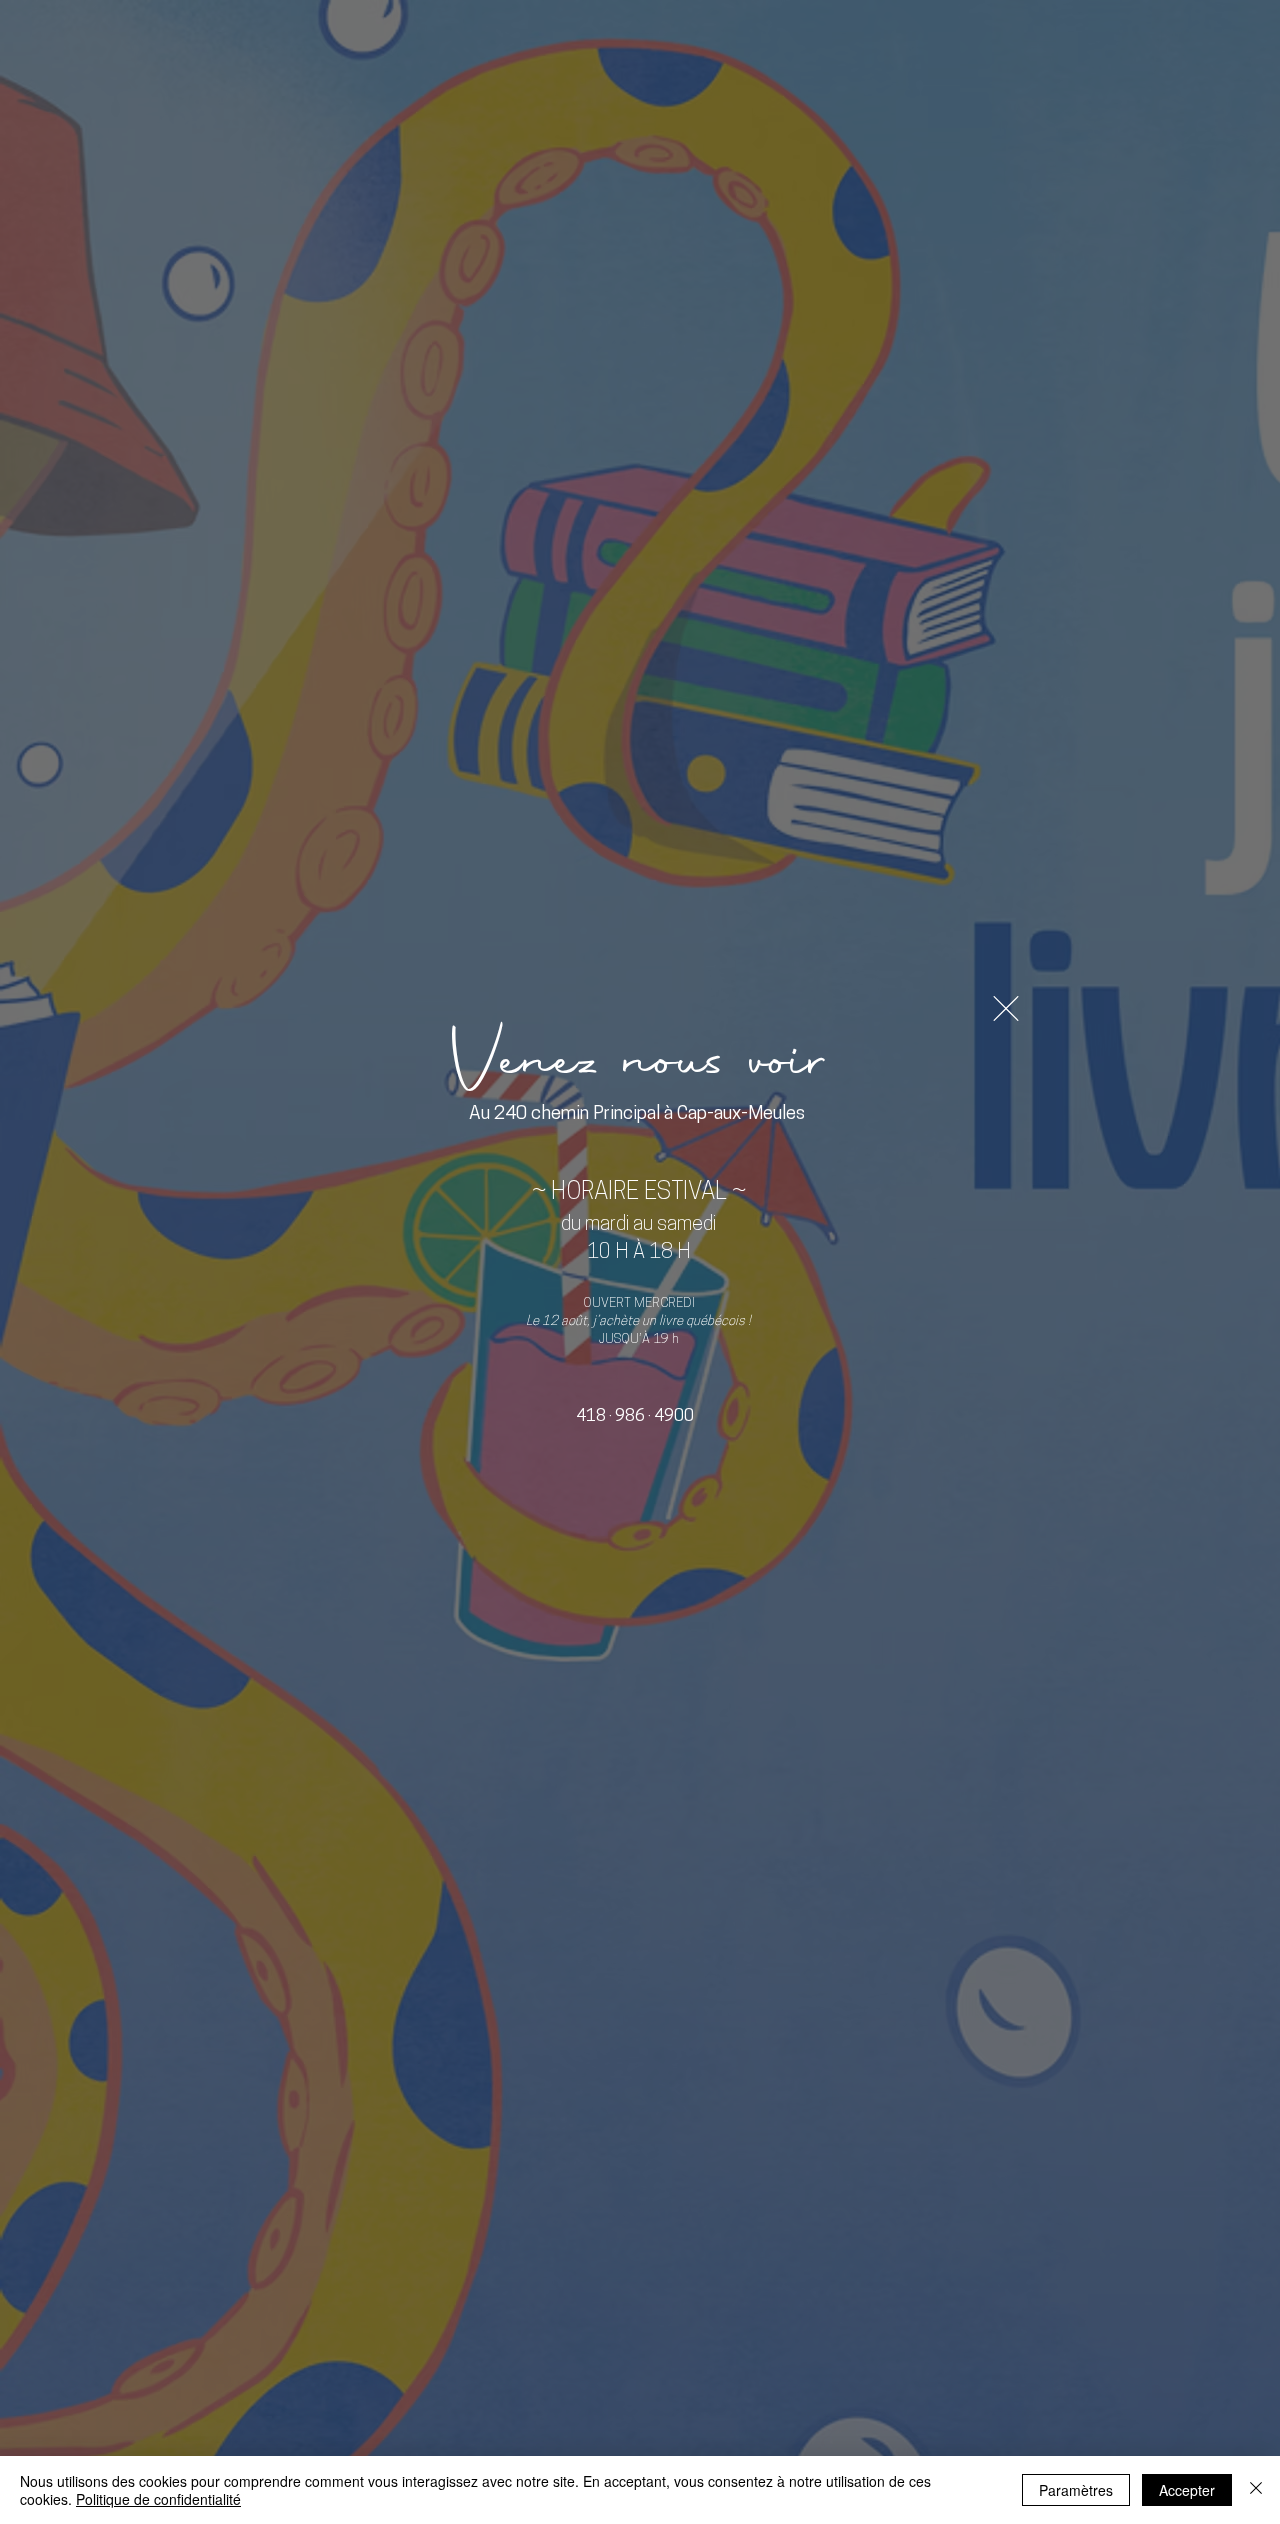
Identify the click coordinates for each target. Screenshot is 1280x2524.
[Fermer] (1256, 2490)
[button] (1006, 1008)
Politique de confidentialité (158, 2499)
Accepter (1187, 2490)
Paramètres (1076, 2490)
